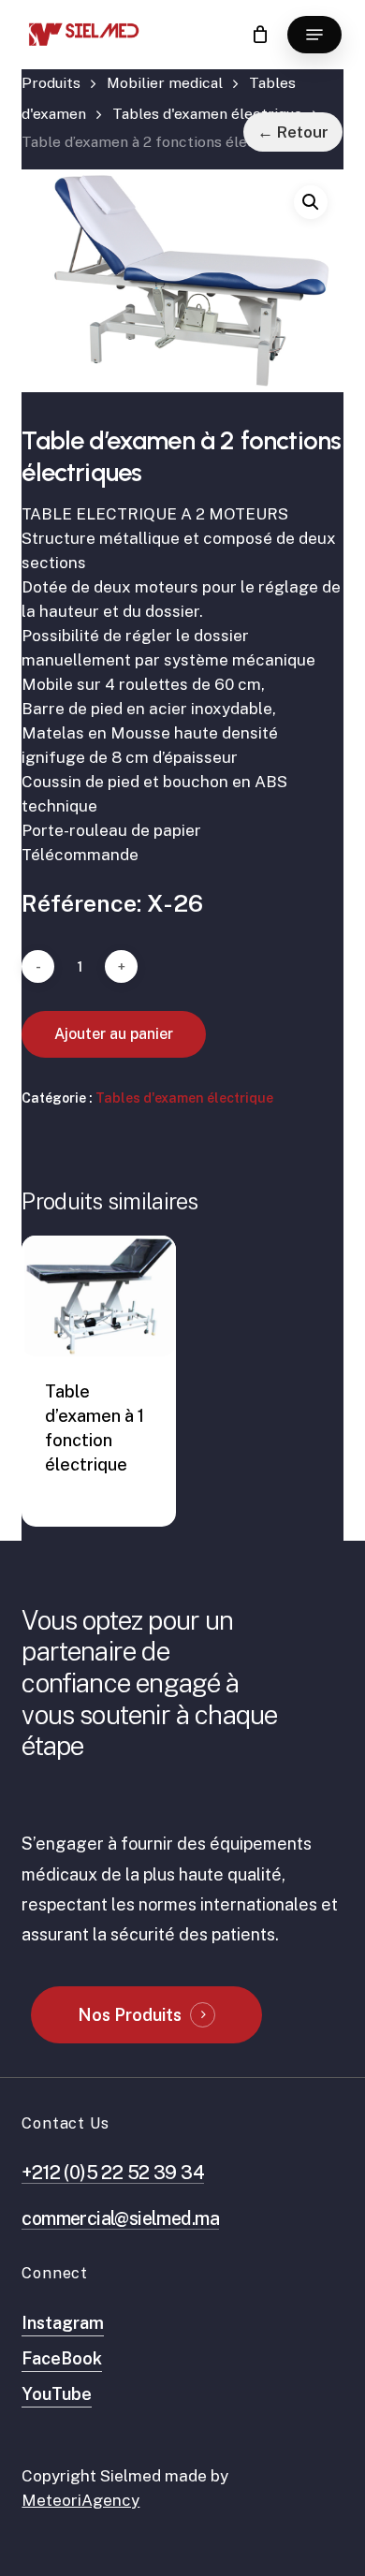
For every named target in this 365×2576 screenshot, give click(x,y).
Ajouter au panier (114, 1034)
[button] (314, 35)
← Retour (293, 132)
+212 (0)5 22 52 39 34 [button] (113, 2172)
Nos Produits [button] (130, 2015)
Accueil (51, 88)
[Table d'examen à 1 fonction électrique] (99, 1296)
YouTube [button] (57, 2394)
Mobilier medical (165, 83)
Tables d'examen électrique (207, 114)
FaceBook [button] (62, 2358)
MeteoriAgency (80, 2500)
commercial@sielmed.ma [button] (120, 2218)
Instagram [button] (63, 2323)
